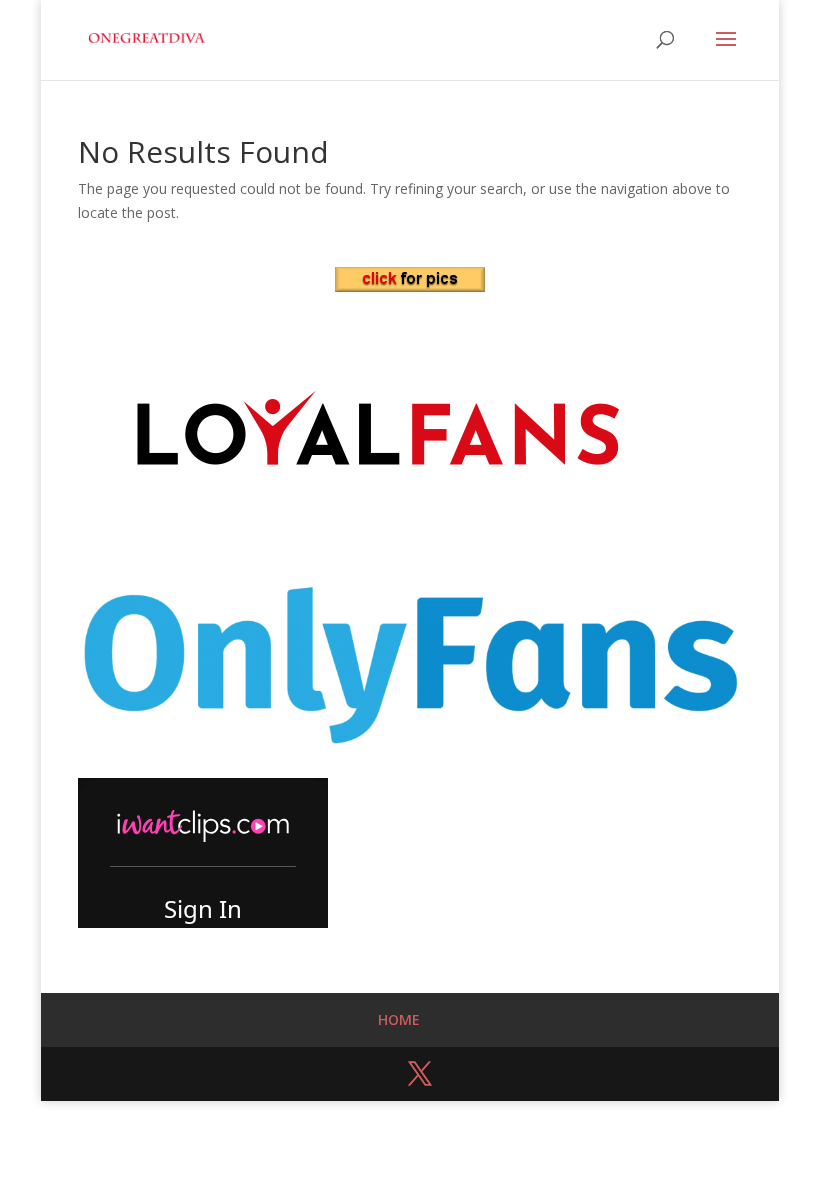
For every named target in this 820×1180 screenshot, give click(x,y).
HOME (399, 1019)
